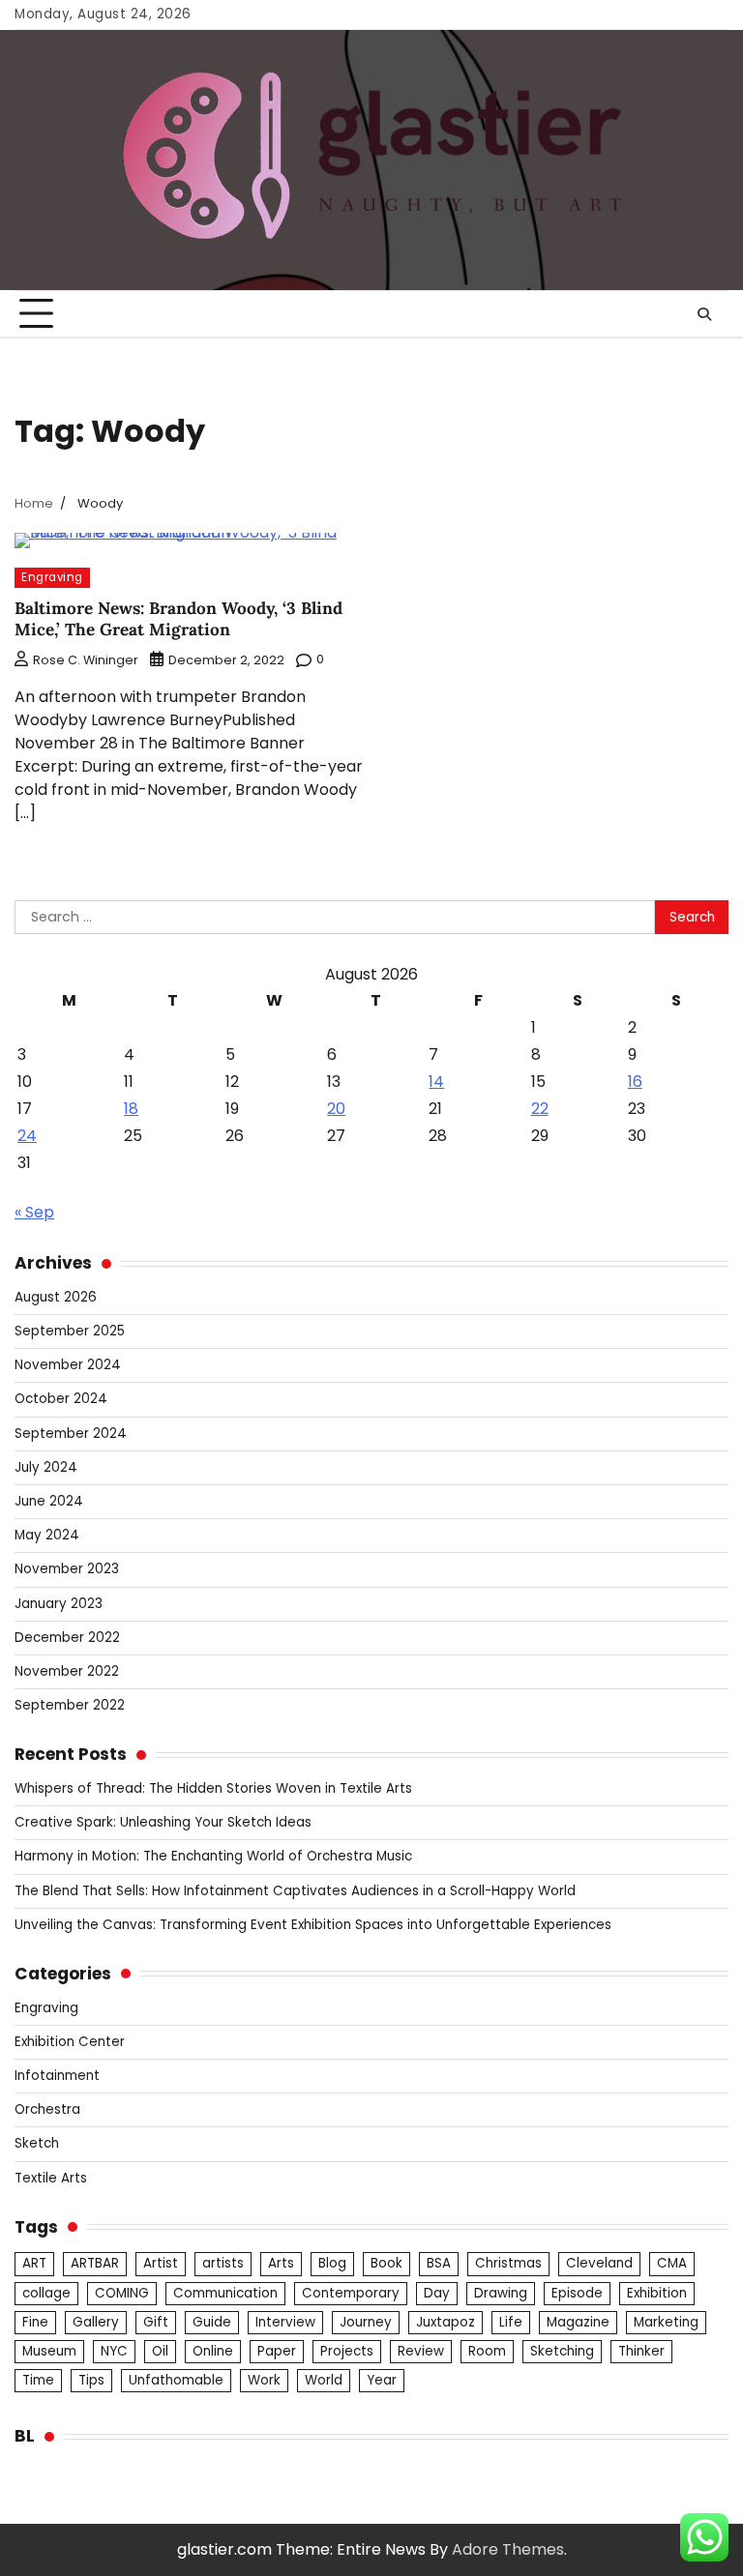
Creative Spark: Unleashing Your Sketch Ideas (163, 1822)
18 (131, 1109)
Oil (160, 2351)
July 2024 (46, 1467)
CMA (672, 2263)
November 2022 (67, 1671)
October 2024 (61, 1399)
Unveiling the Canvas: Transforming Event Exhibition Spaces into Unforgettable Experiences (313, 1925)
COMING (122, 2293)
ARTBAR (95, 2263)
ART (34, 2263)
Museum (49, 2351)
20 (336, 1109)
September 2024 (71, 1434)
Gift (156, 2322)
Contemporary (351, 2293)
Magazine (578, 2322)
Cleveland (599, 2263)
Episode (577, 2293)
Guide (212, 2322)
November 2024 (68, 1365)
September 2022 (70, 1705)
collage (46, 2293)
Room (487, 2351)
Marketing (666, 2322)
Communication (225, 2293)
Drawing (501, 2293)
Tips (91, 2380)
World (324, 2380)
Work (264, 2380)
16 (635, 1082)
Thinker (641, 2351)
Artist (161, 2263)
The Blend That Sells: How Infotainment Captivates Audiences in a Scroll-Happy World (295, 1891)
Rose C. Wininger (86, 660)
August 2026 (56, 1297)
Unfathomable (176, 2380)
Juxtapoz (446, 2322)
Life (511, 2322)
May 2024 (47, 1535)
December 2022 (67, 1638)
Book (386, 2263)
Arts (281, 2263)
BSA (439, 2263)
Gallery (96, 2322)
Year (382, 2380)
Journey (366, 2322)
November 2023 (67, 1569)
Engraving (52, 577)
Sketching (562, 2351)
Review (421, 2351)
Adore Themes (508, 2549)
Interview (285, 2322)
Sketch (37, 2143)
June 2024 (49, 1501)
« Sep (34, 1212)
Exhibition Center (70, 2042)
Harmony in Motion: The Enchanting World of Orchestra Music (213, 1856)
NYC (114, 2351)
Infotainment (57, 2076)
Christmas (508, 2263)
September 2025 (70, 1331)
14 (436, 1082)
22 (540, 1109)
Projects (347, 2351)
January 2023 (59, 1604)
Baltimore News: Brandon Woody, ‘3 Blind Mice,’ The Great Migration (178, 619)
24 (27, 1136)
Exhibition (657, 2293)
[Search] (704, 314)
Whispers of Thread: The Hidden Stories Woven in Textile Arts (213, 1788)
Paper (277, 2351)
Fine (35, 2322)
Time (38, 2380)
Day (437, 2293)
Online (213, 2351)
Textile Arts (51, 2178)
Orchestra (47, 2109)
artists (223, 2263)
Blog (332, 2263)
